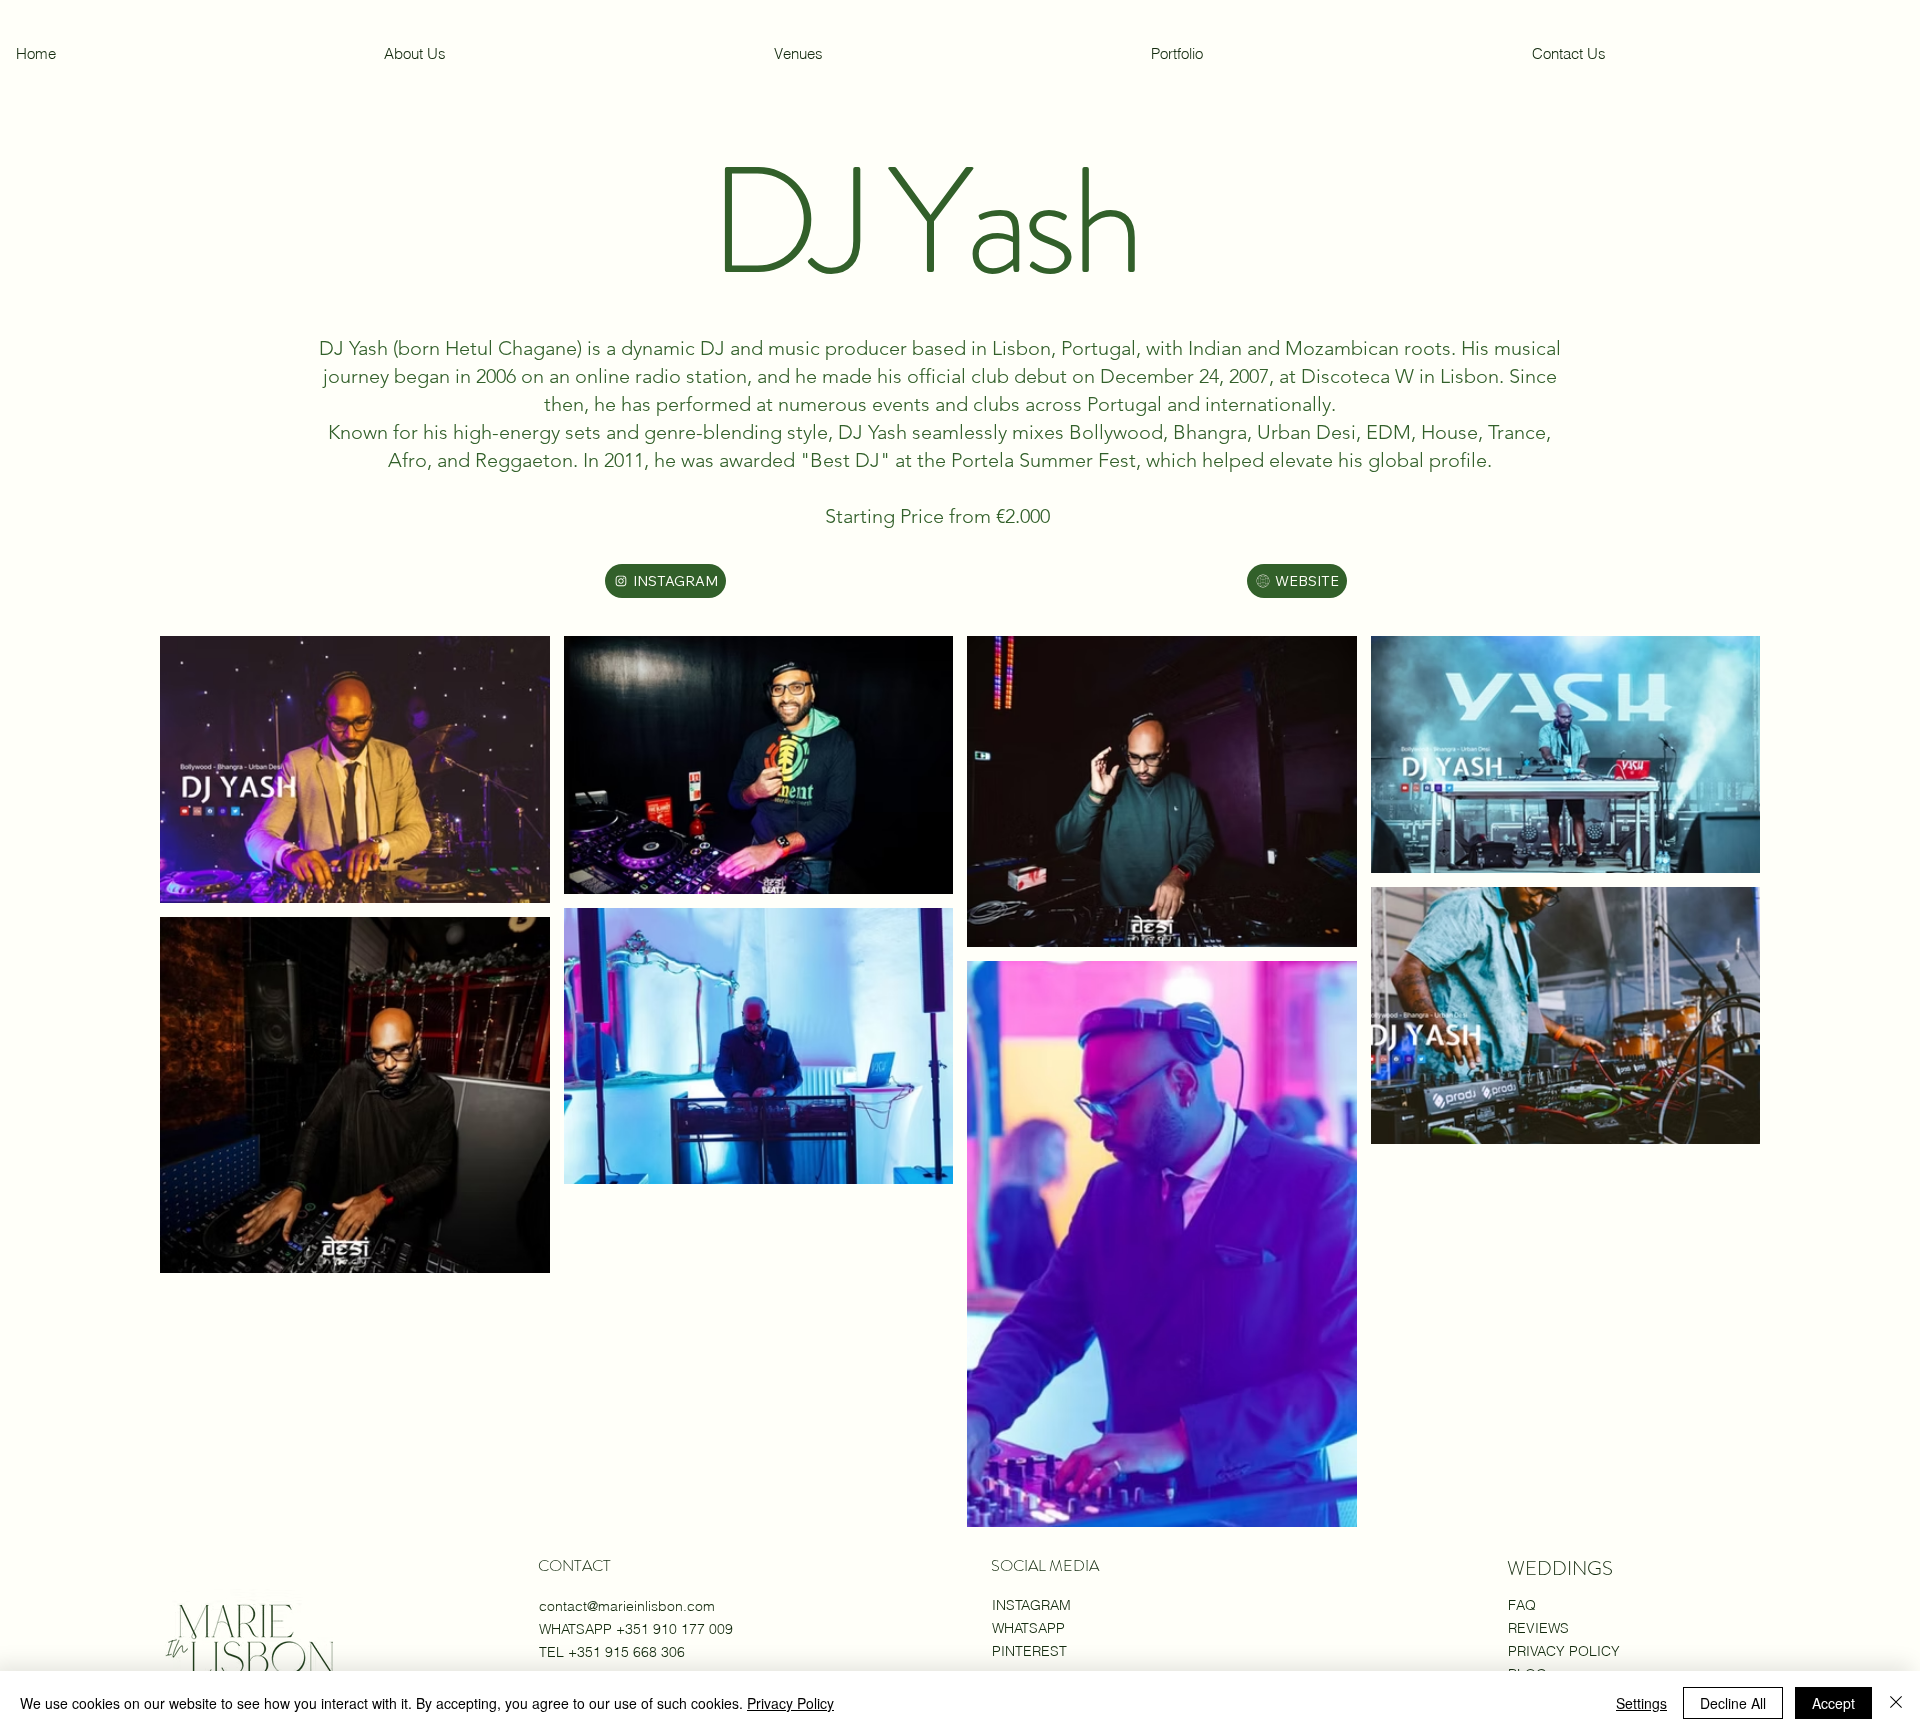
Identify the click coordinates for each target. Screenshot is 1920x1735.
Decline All (1733, 1703)
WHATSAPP (1028, 1628)
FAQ (1522, 1605)
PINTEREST (1029, 1651)
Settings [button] (1641, 1703)
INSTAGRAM (1031, 1605)
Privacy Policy (790, 1703)
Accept (1833, 1703)
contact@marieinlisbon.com (627, 1606)
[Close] (1896, 1703)
